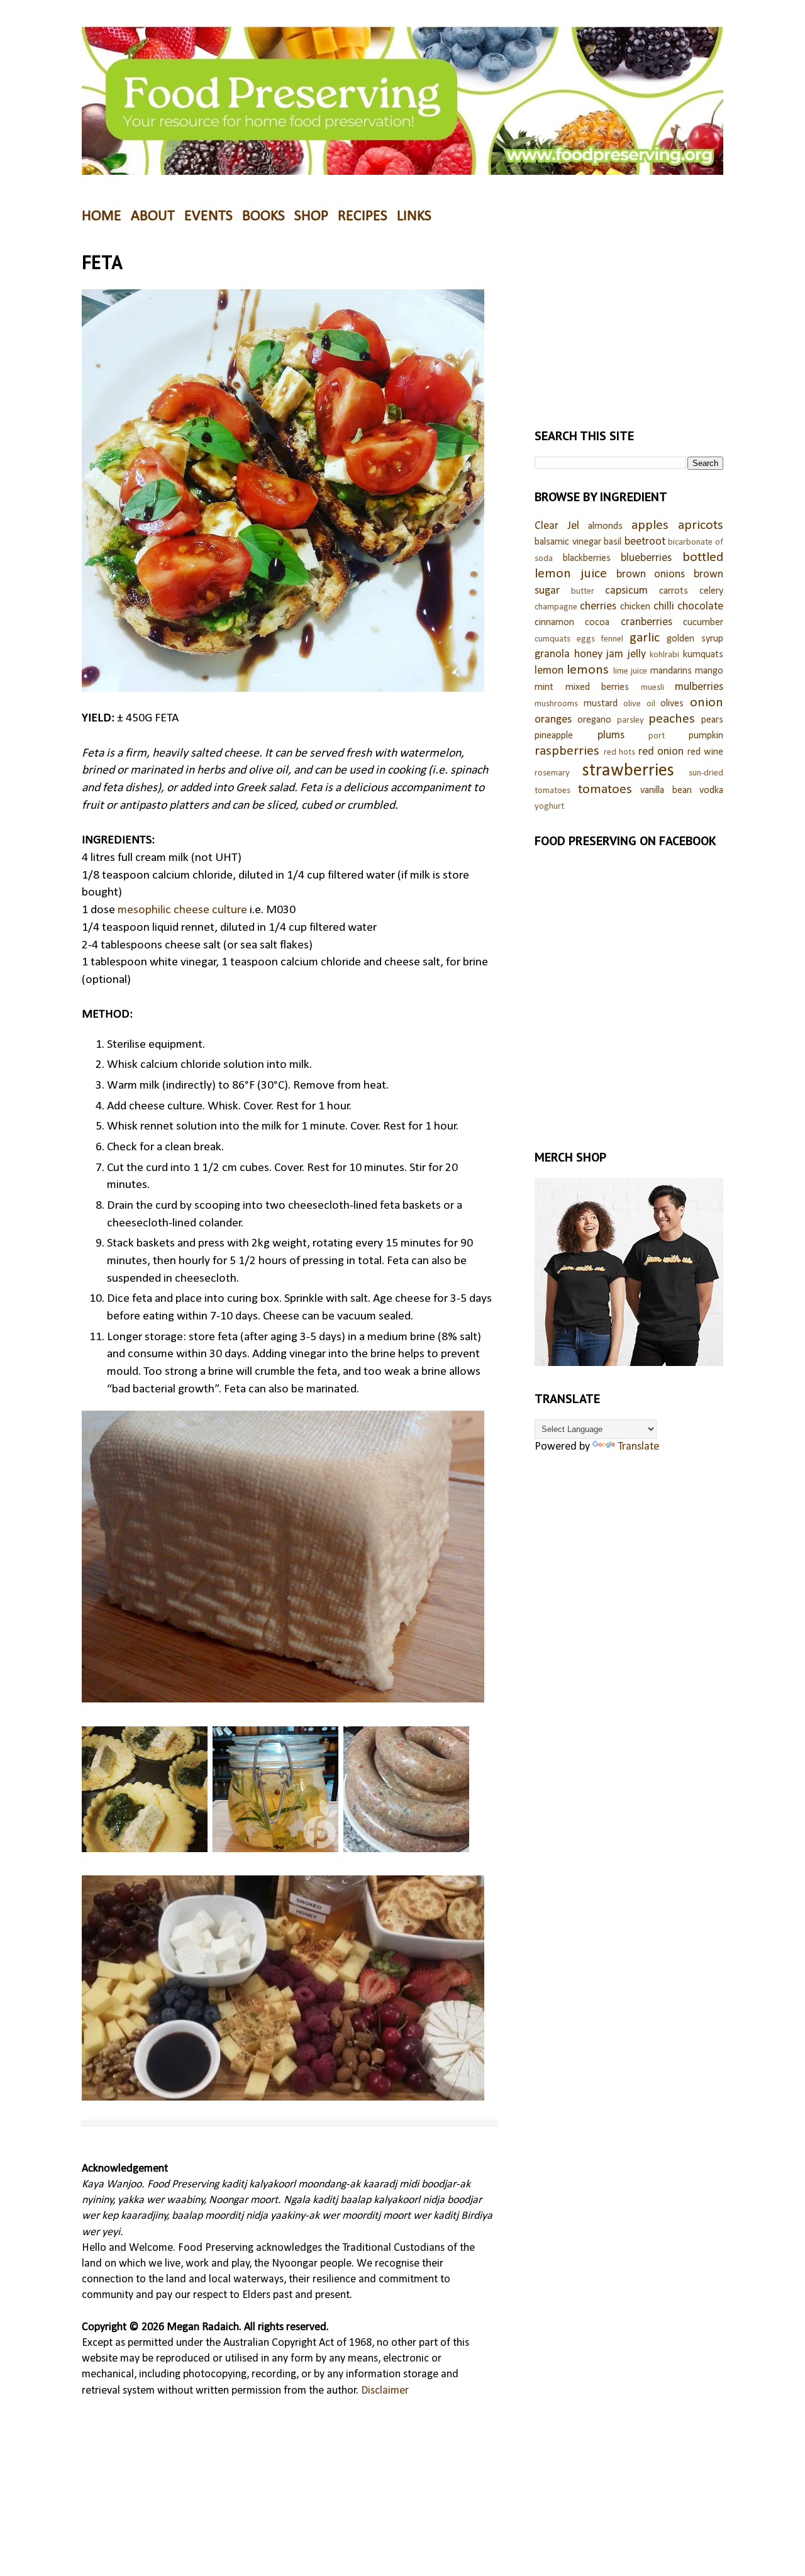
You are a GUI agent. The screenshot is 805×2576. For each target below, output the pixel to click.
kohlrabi (664, 655)
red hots (620, 752)
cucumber (703, 623)
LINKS (414, 216)
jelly (637, 654)
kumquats (703, 655)
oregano (594, 720)
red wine (706, 752)
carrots (674, 591)
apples (650, 525)
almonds (605, 526)
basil (613, 542)
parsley (630, 720)
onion (707, 703)
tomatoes (605, 790)
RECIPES (363, 216)
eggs (586, 639)
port (657, 736)
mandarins (671, 671)
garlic (645, 638)
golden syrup (695, 639)
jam (615, 654)
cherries (598, 607)
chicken (635, 607)
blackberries (587, 558)
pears (712, 720)
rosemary (552, 773)
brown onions (651, 575)
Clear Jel (557, 526)
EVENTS (208, 216)
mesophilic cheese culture (182, 910)
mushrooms (556, 704)
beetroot (645, 542)
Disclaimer (385, 2391)
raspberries (567, 751)
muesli (652, 688)
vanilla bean (666, 791)
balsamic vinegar (568, 542)
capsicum (626, 591)
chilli (664, 607)
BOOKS (264, 216)
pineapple (554, 736)
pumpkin (706, 736)
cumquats (552, 639)
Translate (638, 1447)
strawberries (628, 771)
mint (544, 687)
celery (711, 591)
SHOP (311, 216)
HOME (102, 216)
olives (672, 704)
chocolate (700, 607)
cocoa (597, 623)
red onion (661, 752)
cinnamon (554, 623)
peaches (672, 719)
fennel (612, 639)
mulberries (699, 687)
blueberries (646, 558)
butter (583, 591)
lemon (549, 671)
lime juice (630, 671)
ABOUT (153, 216)
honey (588, 654)
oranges (553, 720)
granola (552, 654)
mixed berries (597, 687)
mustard (601, 704)
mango (709, 671)
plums (611, 736)
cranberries (647, 622)
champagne (556, 607)
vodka (711, 791)
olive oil (639, 704)
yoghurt (549, 807)
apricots (701, 525)
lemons (588, 670)
